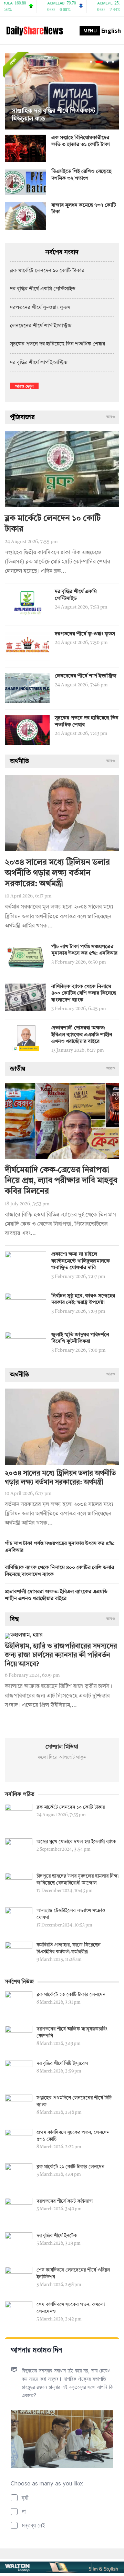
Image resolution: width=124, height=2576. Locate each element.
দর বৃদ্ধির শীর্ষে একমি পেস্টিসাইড (43, 289)
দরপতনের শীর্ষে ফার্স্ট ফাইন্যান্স (65, 2201)
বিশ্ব (14, 1619)
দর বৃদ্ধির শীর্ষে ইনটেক (57, 2236)
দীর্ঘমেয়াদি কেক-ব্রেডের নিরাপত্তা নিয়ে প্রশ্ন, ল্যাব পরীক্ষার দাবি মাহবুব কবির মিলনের (61, 1181)
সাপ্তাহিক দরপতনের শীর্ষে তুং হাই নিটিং (70, 119)
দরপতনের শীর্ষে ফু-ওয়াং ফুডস (40, 308)
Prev (12, 92)
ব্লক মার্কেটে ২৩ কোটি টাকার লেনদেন (71, 1995)
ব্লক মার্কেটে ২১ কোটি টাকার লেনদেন (70, 2167)
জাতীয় (18, 1069)
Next (112, 92)
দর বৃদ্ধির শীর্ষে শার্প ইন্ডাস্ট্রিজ (39, 363)
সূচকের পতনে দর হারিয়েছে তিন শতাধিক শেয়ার (58, 344)
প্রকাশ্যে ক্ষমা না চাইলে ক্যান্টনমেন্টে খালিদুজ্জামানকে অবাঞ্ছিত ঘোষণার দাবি (81, 1261)
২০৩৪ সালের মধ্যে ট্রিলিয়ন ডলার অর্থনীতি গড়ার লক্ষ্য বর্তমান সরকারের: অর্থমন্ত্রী (57, 873)
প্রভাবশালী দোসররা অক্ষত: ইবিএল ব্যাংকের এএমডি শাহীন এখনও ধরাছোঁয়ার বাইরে (82, 1035)
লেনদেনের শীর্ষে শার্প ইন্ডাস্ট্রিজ (41, 326)
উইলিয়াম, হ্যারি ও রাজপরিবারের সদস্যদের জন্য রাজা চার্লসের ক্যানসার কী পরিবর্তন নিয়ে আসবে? (61, 1655)
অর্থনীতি (19, 761)
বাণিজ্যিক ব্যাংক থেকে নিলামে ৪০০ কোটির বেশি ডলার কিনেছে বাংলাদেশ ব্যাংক (84, 994)
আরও (111, 417)
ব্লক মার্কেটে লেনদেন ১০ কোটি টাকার (47, 271)
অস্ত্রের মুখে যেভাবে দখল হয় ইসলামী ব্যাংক (76, 1842)
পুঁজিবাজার (22, 417)
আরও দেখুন (24, 386)
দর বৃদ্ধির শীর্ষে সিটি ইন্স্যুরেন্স (62, 2064)
